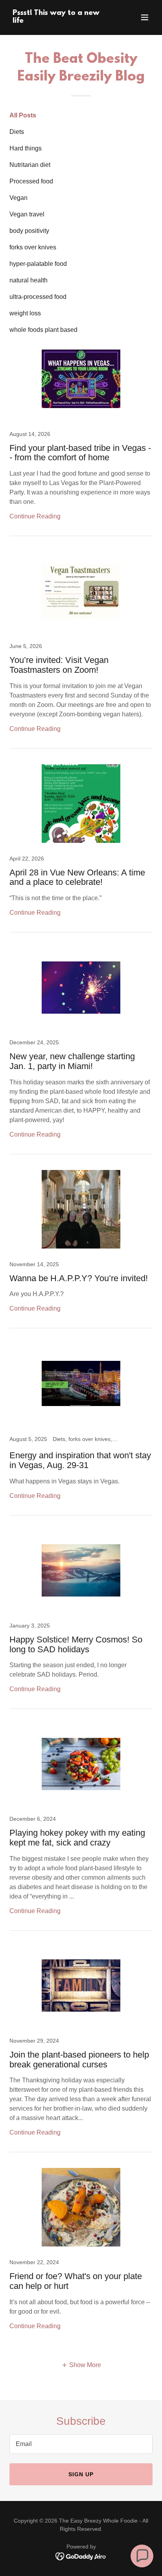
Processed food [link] (31, 181)
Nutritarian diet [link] (30, 165)
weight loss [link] (25, 313)
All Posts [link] (23, 115)
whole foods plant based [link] (43, 330)
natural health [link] (29, 280)
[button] (145, 17)
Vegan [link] (18, 198)
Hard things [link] (26, 148)
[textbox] (81, 2444)
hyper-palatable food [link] (38, 264)
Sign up (81, 2474)
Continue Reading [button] (35, 516)
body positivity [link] (29, 231)
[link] (60, 21)
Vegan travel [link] (27, 214)
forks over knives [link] (33, 247)
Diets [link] (17, 132)
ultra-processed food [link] (38, 297)
